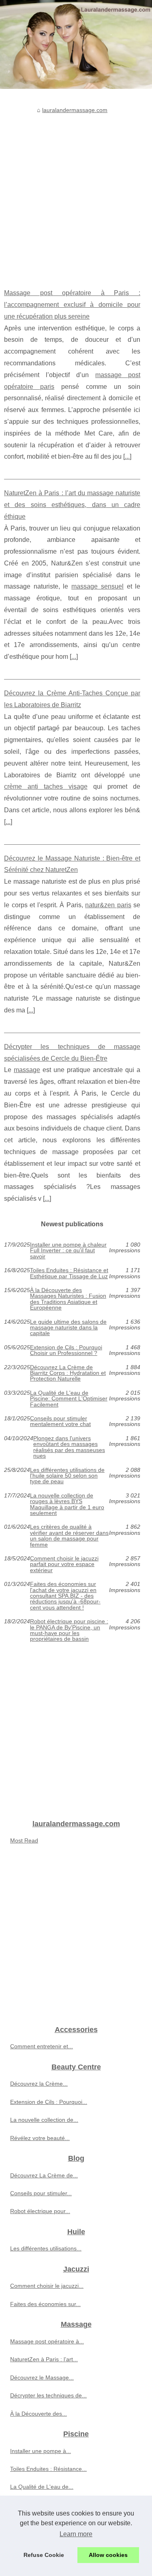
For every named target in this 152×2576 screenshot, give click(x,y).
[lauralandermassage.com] (76, 44)
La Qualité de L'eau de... (42, 2487)
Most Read (24, 1840)
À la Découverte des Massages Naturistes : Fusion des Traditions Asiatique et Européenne (68, 1299)
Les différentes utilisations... (46, 2248)
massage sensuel (97, 586)
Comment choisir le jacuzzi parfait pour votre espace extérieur (64, 1564)
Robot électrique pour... (40, 2211)
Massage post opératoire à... (47, 2341)
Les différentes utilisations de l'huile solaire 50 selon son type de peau (67, 1476)
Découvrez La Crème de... (44, 2175)
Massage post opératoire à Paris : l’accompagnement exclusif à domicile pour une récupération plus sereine (72, 305)
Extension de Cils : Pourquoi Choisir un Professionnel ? (66, 1350)
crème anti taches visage (46, 786)
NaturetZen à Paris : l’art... (44, 2359)
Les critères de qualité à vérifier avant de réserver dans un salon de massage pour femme (69, 1536)
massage (27, 1070)
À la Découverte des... (39, 2414)
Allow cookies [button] (108, 2555)
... (127, 456)
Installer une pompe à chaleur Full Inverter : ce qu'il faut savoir (68, 1250)
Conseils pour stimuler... (41, 2193)
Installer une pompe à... (41, 2451)
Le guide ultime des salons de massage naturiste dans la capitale (68, 1328)
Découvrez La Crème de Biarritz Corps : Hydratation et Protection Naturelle (68, 1373)
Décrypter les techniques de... (48, 2395)
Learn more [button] (76, 2534)
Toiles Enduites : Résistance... (48, 2469)
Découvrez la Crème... (39, 2084)
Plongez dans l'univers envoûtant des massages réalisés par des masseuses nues (69, 1447)
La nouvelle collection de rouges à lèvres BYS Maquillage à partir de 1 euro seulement (67, 1504)
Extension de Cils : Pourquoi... (49, 2102)
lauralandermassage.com (75, 110)
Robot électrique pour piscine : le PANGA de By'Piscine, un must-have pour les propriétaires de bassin (69, 1630)
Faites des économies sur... (45, 2304)
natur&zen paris (108, 905)
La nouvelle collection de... (44, 2120)
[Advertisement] (76, 195)
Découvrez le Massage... (42, 2378)
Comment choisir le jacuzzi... (47, 2286)
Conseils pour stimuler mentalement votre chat (60, 1421)
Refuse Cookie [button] (44, 2555)
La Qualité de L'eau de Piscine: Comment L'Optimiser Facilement (69, 1399)
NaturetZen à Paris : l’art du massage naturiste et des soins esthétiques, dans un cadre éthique (72, 505)
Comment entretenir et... (42, 2046)
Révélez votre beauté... (40, 2138)
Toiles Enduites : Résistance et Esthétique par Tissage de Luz (69, 1273)
